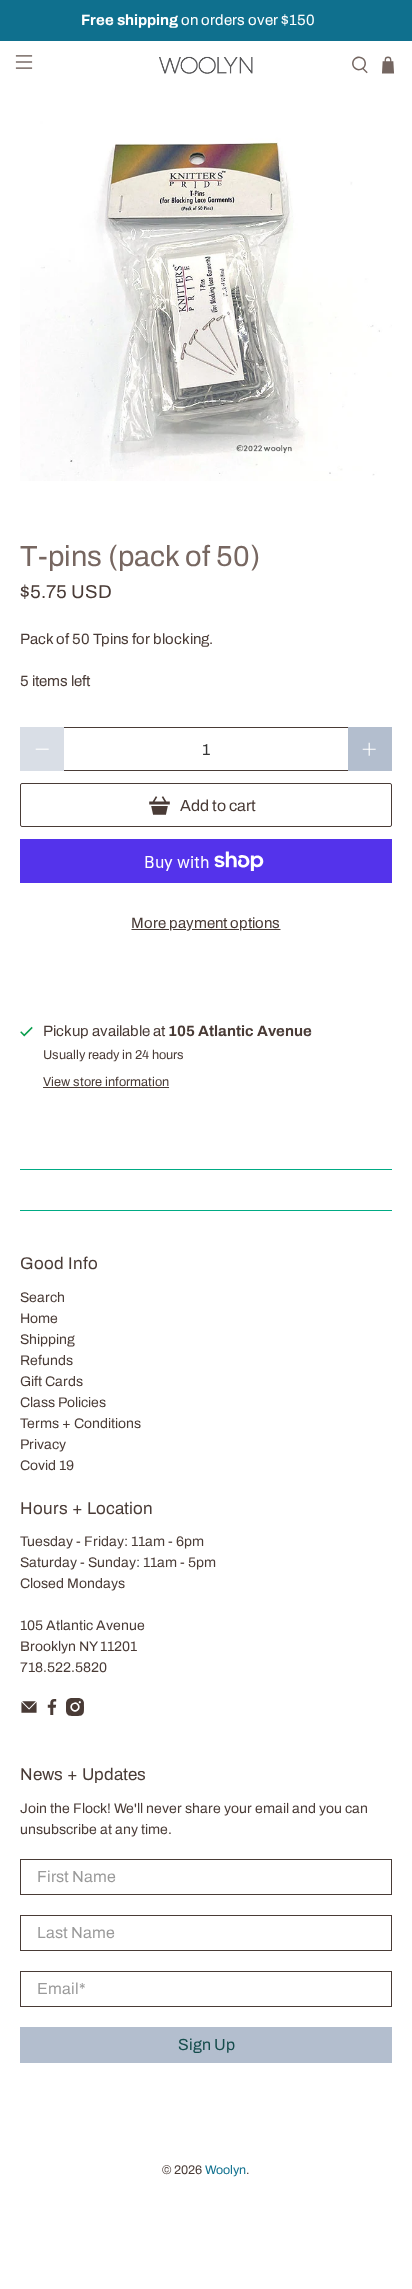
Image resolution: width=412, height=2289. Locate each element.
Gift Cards (51, 1381)
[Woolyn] (206, 65)
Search (42, 1297)
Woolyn (225, 2170)
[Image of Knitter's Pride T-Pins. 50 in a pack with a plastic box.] (205, 294)
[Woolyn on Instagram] (75, 1711)
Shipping (47, 1339)
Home (39, 1318)
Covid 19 (47, 1465)
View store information (106, 1082)
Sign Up (206, 2044)
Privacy (43, 1444)
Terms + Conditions (80, 1423)
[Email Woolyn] (29, 1711)
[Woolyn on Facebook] (52, 1711)
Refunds (46, 1360)
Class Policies (63, 1402)
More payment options (205, 923)
